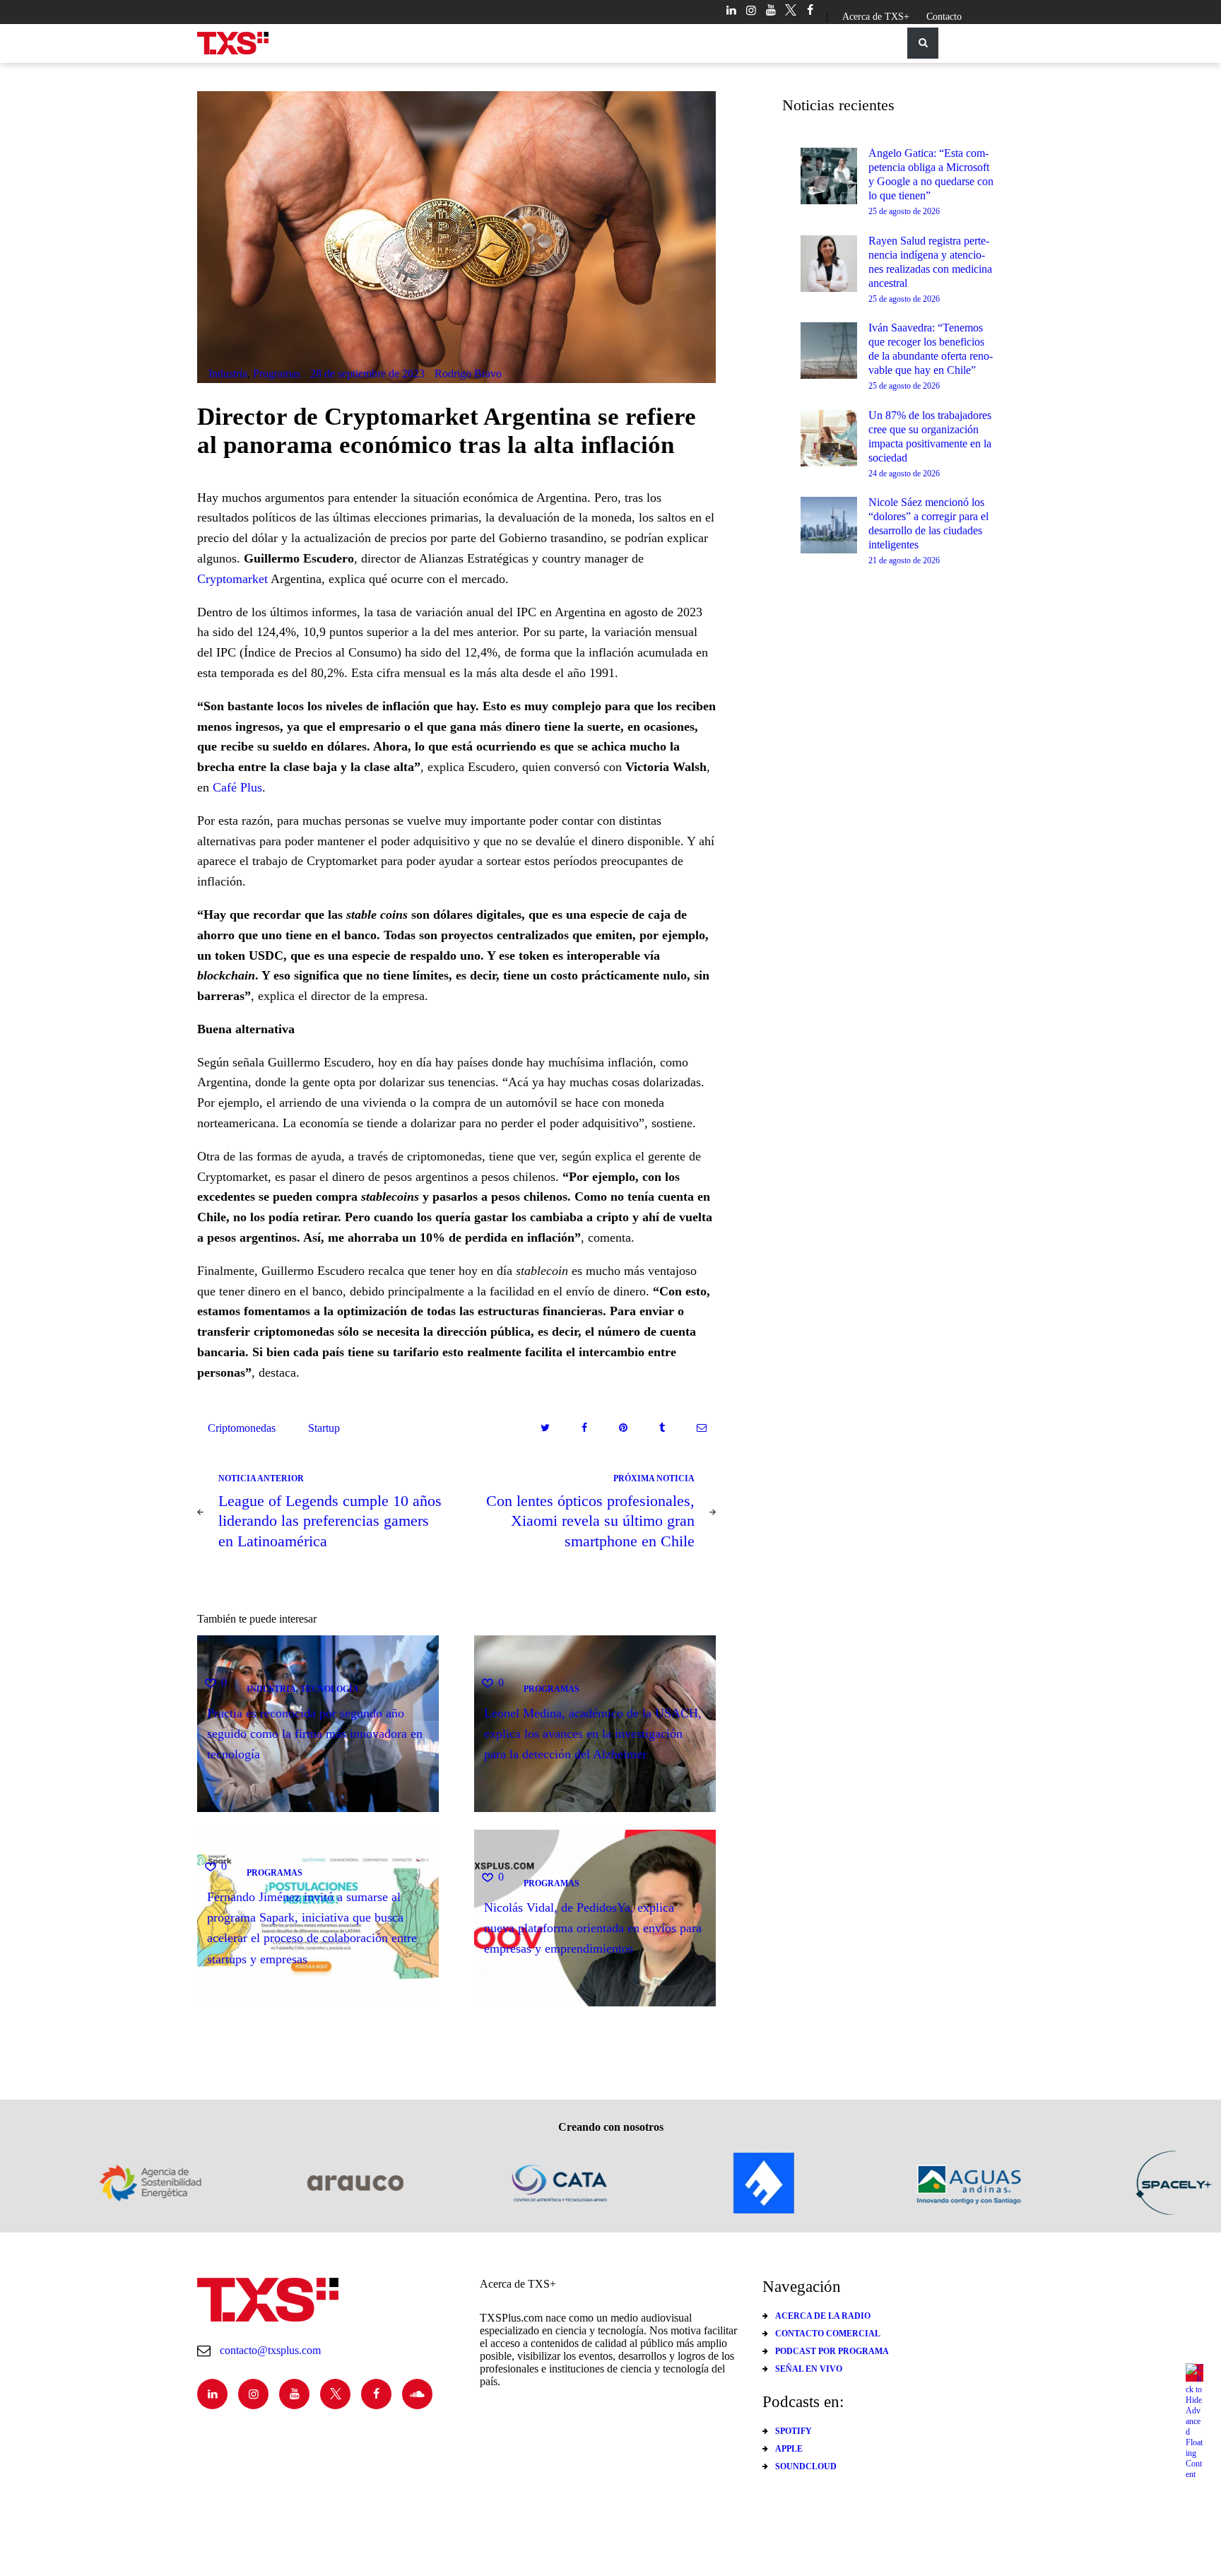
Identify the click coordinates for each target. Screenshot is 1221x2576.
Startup (324, 1428)
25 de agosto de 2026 (904, 211)
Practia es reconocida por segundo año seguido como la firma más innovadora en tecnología (315, 1733)
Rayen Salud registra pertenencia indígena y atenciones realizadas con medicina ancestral (930, 262)
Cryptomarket (232, 579)
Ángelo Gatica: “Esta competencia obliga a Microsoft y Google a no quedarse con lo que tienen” (931, 174)
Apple (789, 2449)
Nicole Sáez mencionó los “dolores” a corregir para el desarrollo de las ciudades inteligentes (928, 523)
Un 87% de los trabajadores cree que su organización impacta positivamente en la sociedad (930, 436)
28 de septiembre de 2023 (367, 374)
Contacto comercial (828, 2334)
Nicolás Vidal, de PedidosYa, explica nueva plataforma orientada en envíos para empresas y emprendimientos (593, 1928)
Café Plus (237, 787)
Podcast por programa (832, 2351)
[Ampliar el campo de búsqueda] (923, 43)
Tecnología (330, 1688)
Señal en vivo (809, 2369)
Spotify (794, 2431)
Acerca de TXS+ (876, 17)
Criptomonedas (242, 1428)
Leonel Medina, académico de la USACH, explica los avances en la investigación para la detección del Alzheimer (593, 1733)
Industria (228, 374)
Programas (277, 374)
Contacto (944, 17)
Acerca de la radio (823, 2316)
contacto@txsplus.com (270, 2350)
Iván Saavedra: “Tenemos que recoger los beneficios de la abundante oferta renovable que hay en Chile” (931, 349)
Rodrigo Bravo (468, 374)
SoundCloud (806, 2466)
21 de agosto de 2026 (904, 560)
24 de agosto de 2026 (904, 474)
